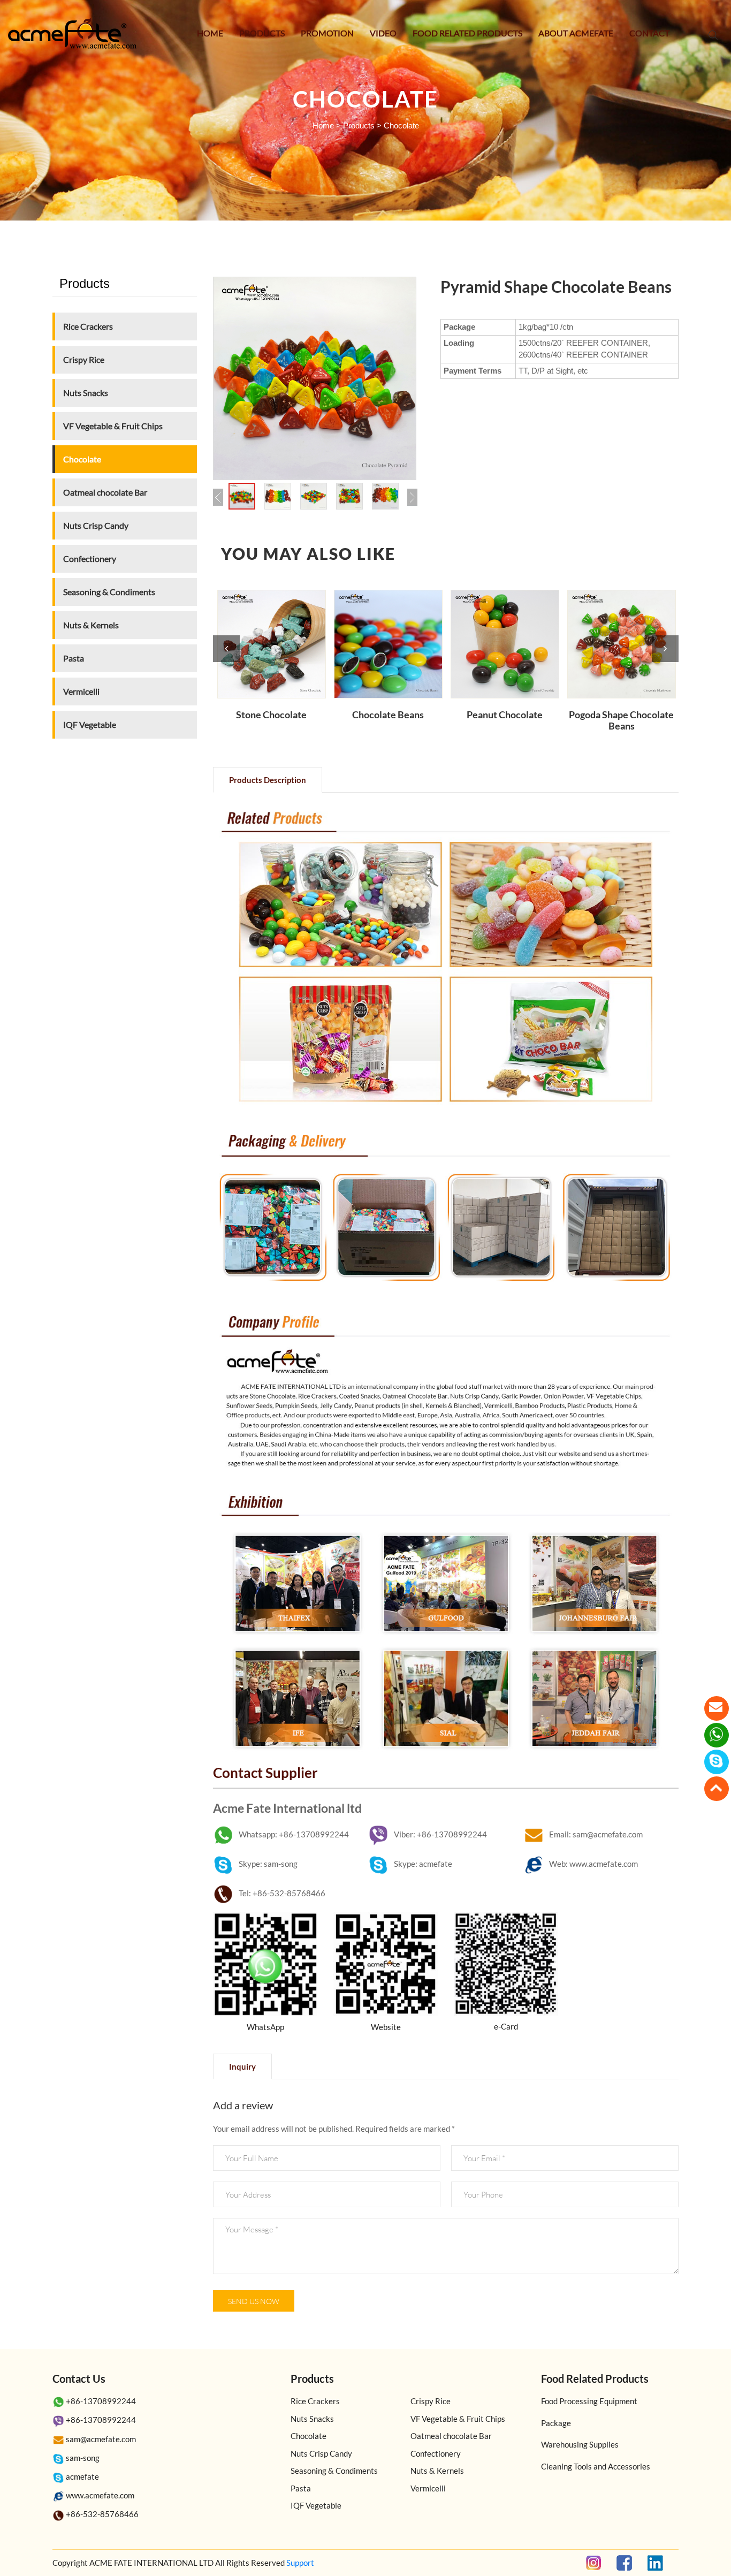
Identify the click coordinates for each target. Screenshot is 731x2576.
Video (383, 33)
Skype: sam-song (268, 1864)
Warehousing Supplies (580, 2444)
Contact (649, 33)
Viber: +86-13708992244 (440, 1834)
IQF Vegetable (90, 724)
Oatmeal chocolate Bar (105, 492)
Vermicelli (81, 691)
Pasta (74, 658)
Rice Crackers (88, 326)
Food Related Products (467, 33)
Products (262, 33)
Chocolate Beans (388, 715)
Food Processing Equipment (589, 2401)
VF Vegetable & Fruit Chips (113, 426)
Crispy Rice (84, 359)
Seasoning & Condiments (109, 592)
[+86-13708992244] (717, 1735)
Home (210, 33)
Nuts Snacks (86, 393)
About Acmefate (576, 33)
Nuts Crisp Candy (96, 525)
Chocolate (401, 126)
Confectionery (90, 558)
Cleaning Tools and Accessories (596, 2466)
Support (300, 2563)
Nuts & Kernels (91, 625)
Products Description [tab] (268, 780)
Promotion (327, 33)
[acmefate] (717, 1762)
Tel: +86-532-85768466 (282, 1893)
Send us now (254, 2301)
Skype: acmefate (423, 1864)
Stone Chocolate (271, 715)
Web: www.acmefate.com (593, 1864)
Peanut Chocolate (505, 715)
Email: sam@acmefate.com (596, 1834)
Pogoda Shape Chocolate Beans (621, 721)
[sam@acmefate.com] (717, 1708)
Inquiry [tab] (242, 2066)
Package (556, 2423)
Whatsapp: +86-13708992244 (294, 1834)
